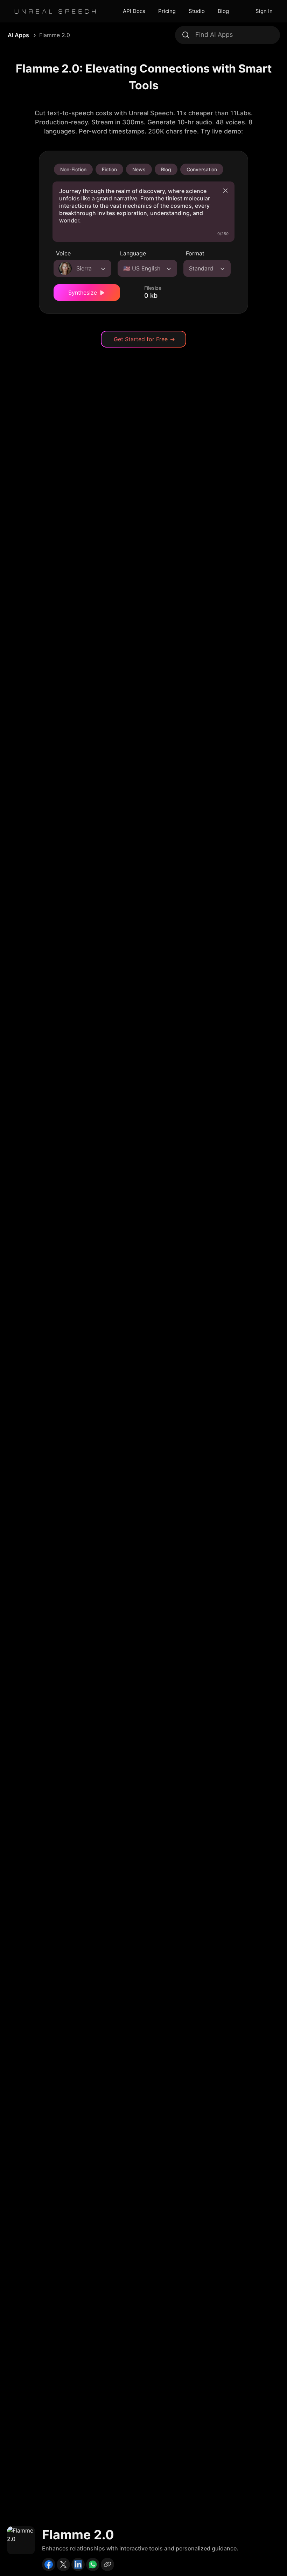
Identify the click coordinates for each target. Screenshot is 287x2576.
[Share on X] (63, 2564)
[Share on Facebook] (49, 2564)
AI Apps (18, 35)
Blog (223, 11)
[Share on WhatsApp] (93, 2564)
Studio (197, 11)
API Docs (134, 11)
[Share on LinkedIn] (78, 2564)
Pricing (167, 11)
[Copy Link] (107, 2564)
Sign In (264, 11)
